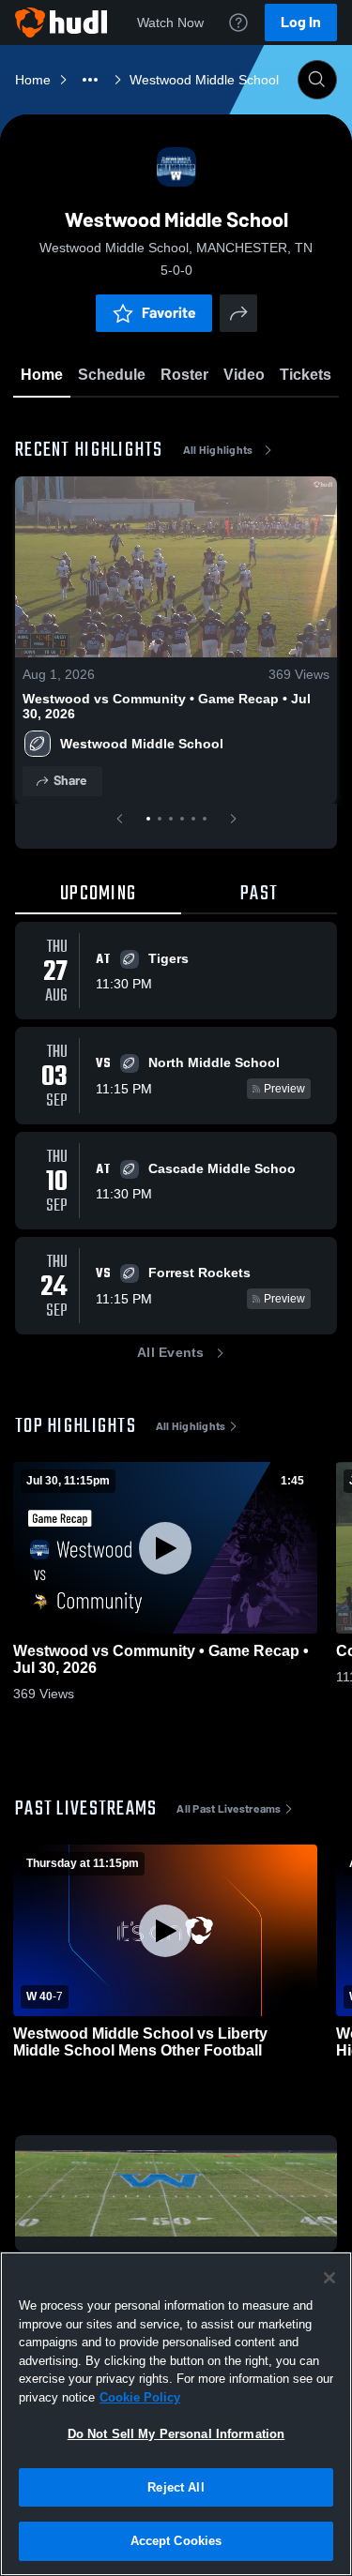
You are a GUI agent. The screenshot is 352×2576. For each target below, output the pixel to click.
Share (70, 781)
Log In (301, 22)
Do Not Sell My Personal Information (176, 2434)
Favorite (169, 313)
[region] (176, 2414)
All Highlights (218, 450)
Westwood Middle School (142, 744)
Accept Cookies (176, 2541)
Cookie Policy (140, 2397)
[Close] (329, 2278)
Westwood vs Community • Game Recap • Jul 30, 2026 (167, 706)
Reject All (176, 2487)
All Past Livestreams (229, 1809)
